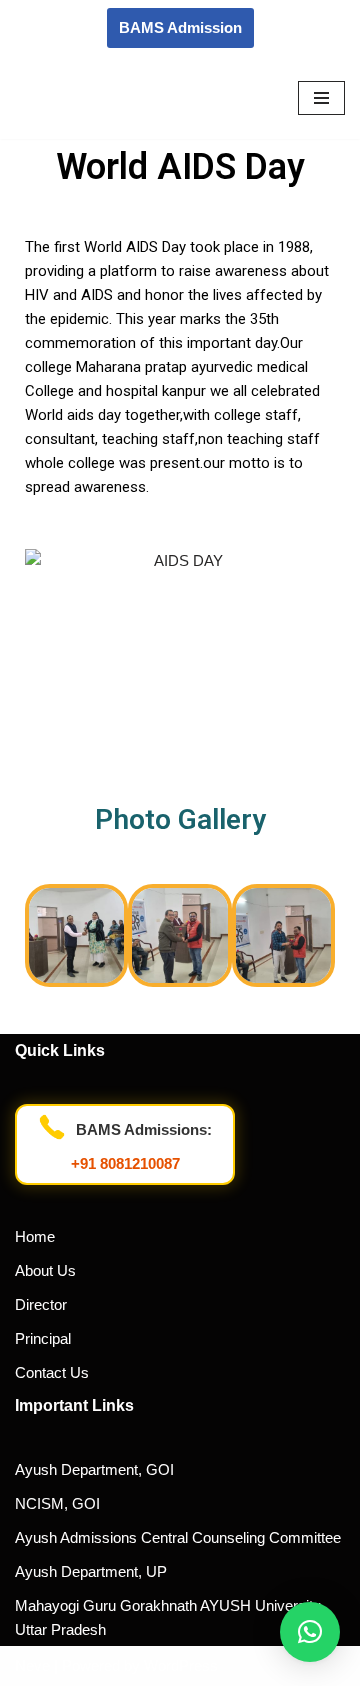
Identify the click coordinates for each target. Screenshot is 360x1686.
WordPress (181, 1665)
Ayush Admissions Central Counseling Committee (178, 1537)
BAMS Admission (180, 27)
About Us (45, 1270)
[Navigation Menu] (321, 98)
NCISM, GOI (57, 1503)
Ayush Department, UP (91, 1571)
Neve (32, 1665)
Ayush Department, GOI (94, 1469)
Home (35, 1236)
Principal (43, 1338)
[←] (75, 97)
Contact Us (52, 1372)
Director (41, 1304)
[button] (46, 939)
